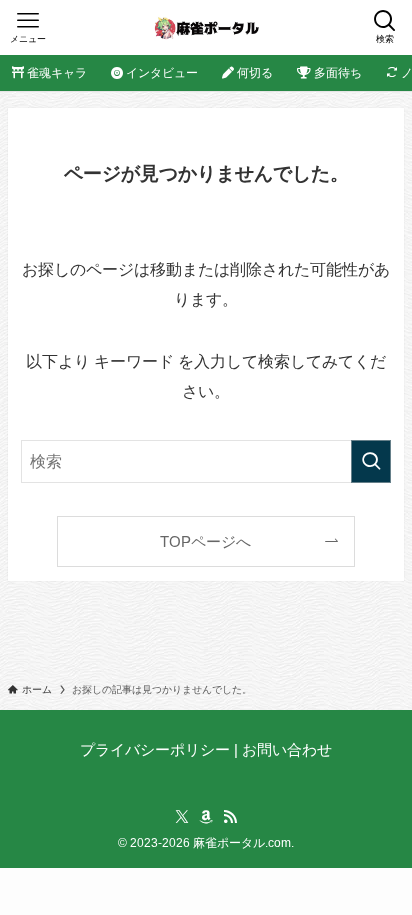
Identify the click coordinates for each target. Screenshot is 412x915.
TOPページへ (205, 542)
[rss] (230, 817)
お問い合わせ (287, 750)
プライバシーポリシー (155, 750)
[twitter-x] (182, 817)
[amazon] (206, 817)
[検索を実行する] (371, 461)
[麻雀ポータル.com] (206, 27)
